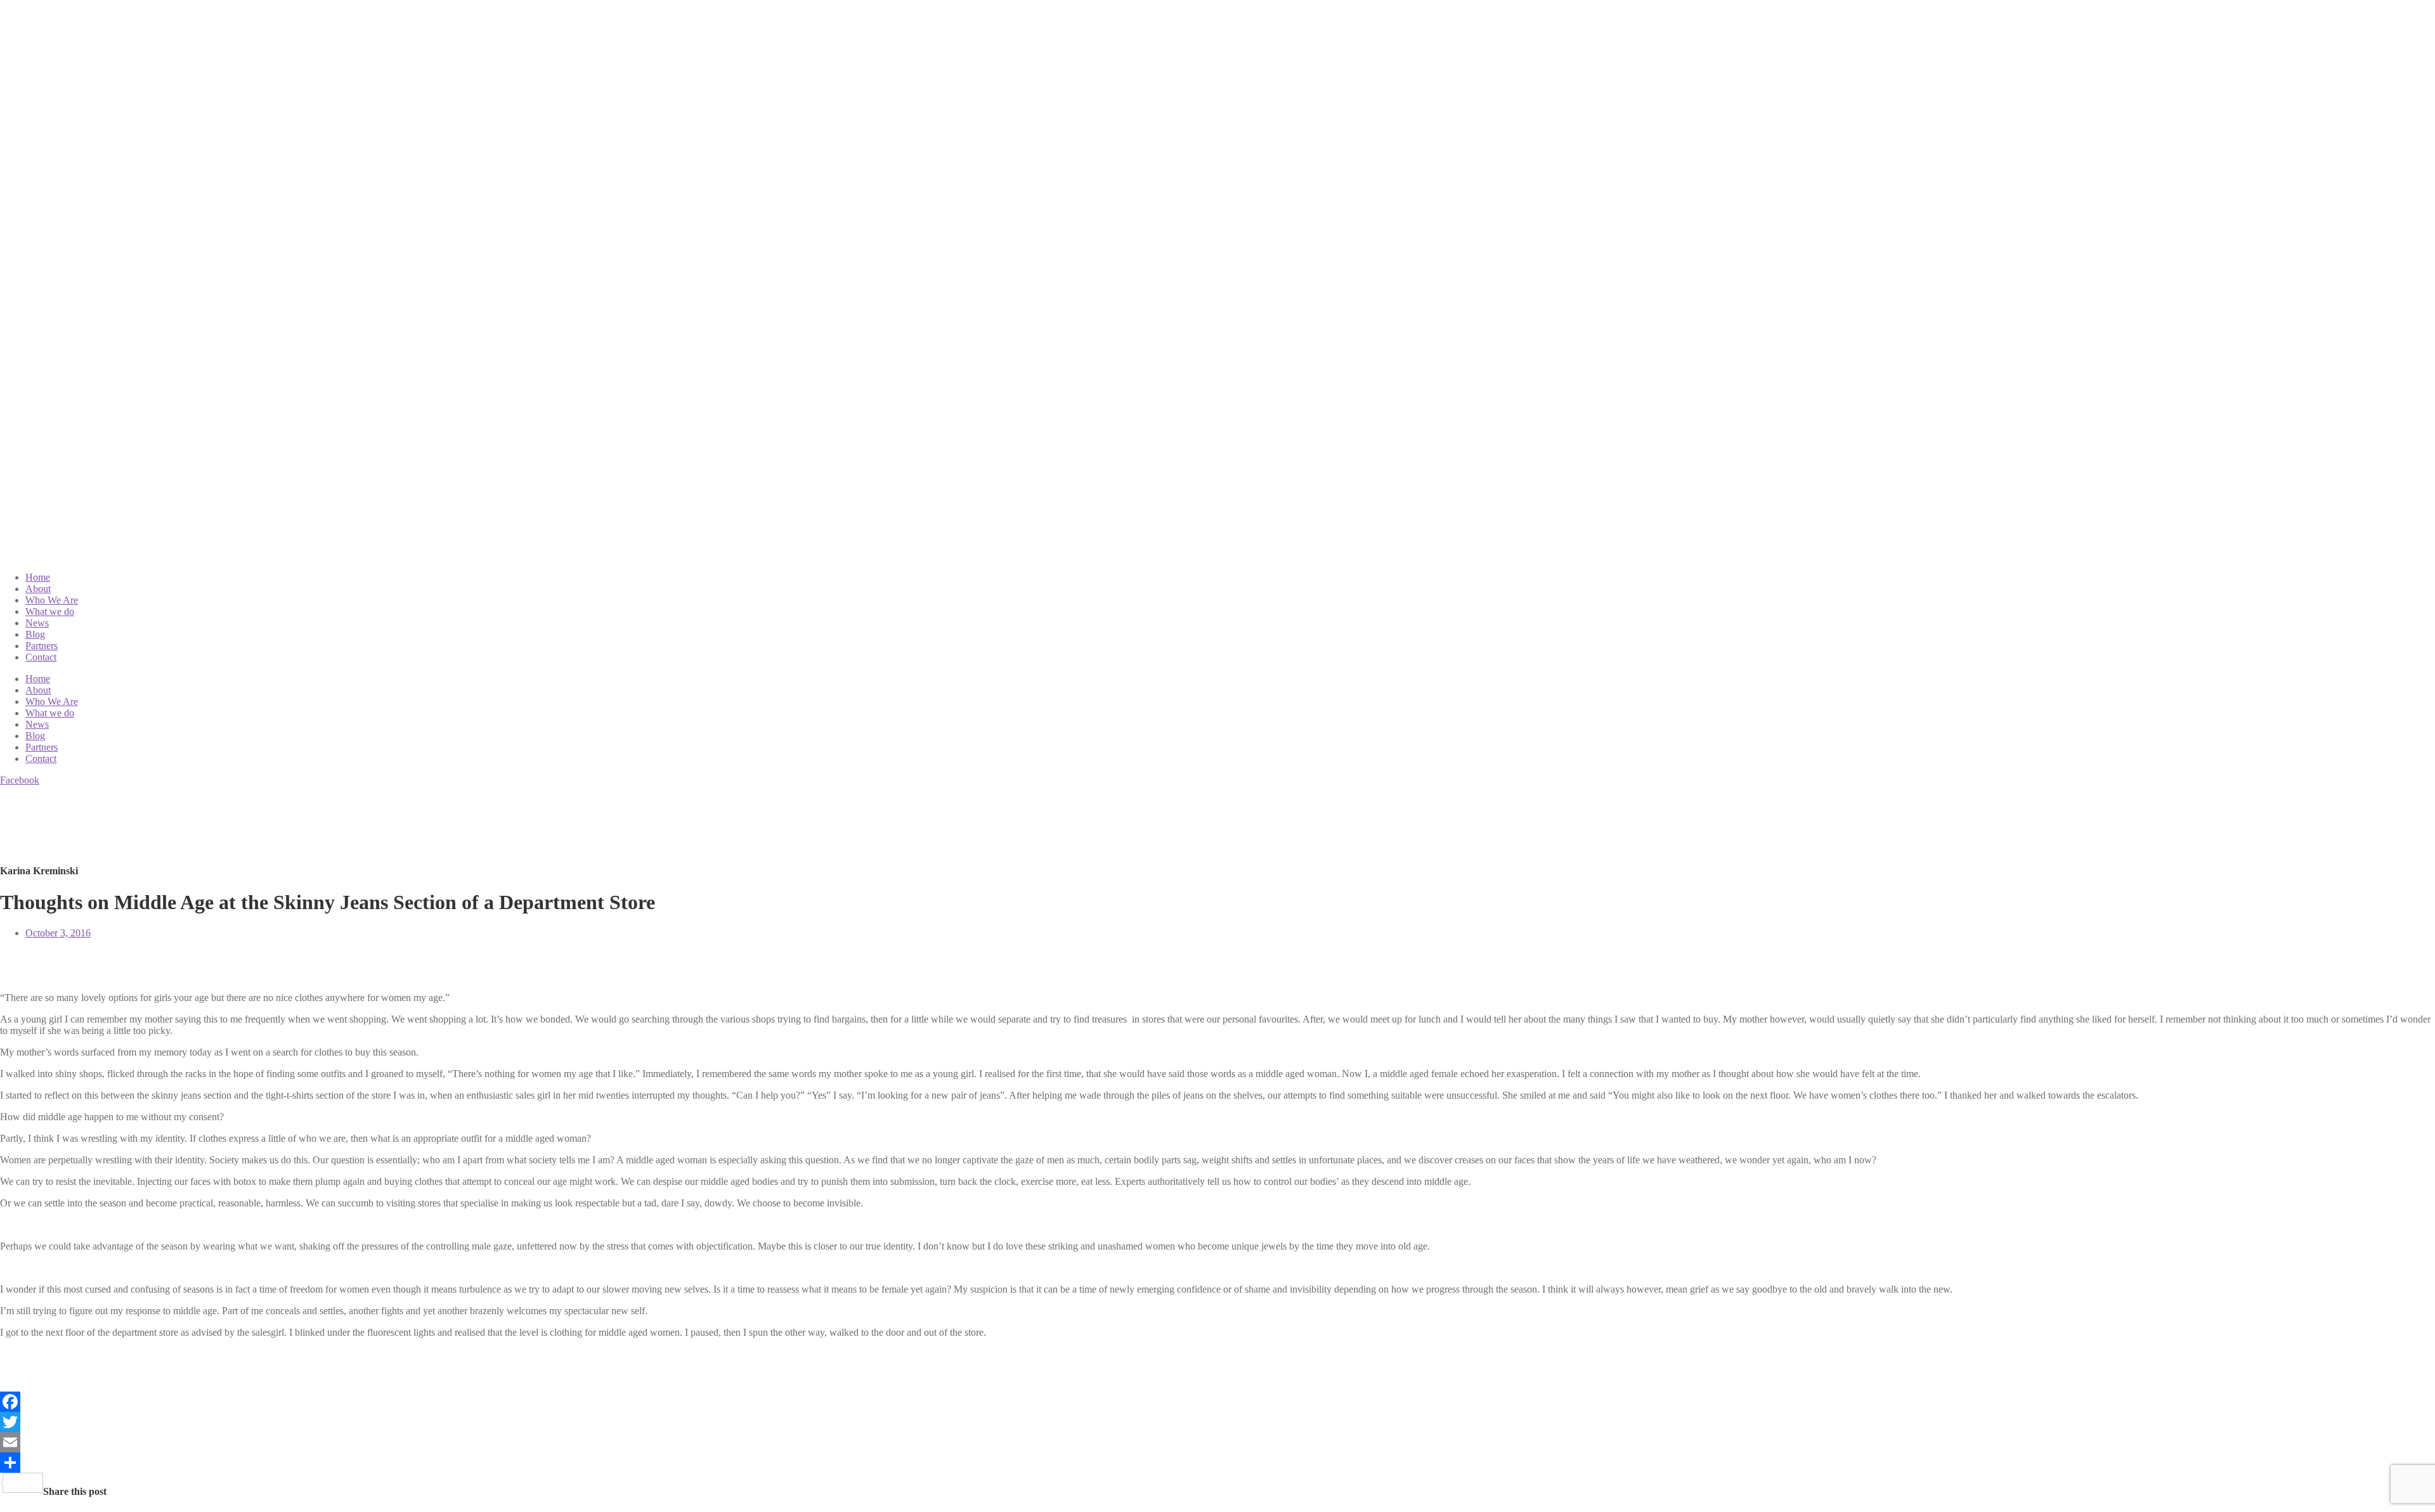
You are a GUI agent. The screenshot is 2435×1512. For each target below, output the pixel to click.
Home (38, 577)
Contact (41, 657)
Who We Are (52, 600)
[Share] (1217, 1463)
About (38, 589)
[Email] (1217, 1442)
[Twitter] (1217, 1422)
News (37, 623)
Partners (42, 646)
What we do (50, 611)
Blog (35, 634)
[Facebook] (1217, 1402)
